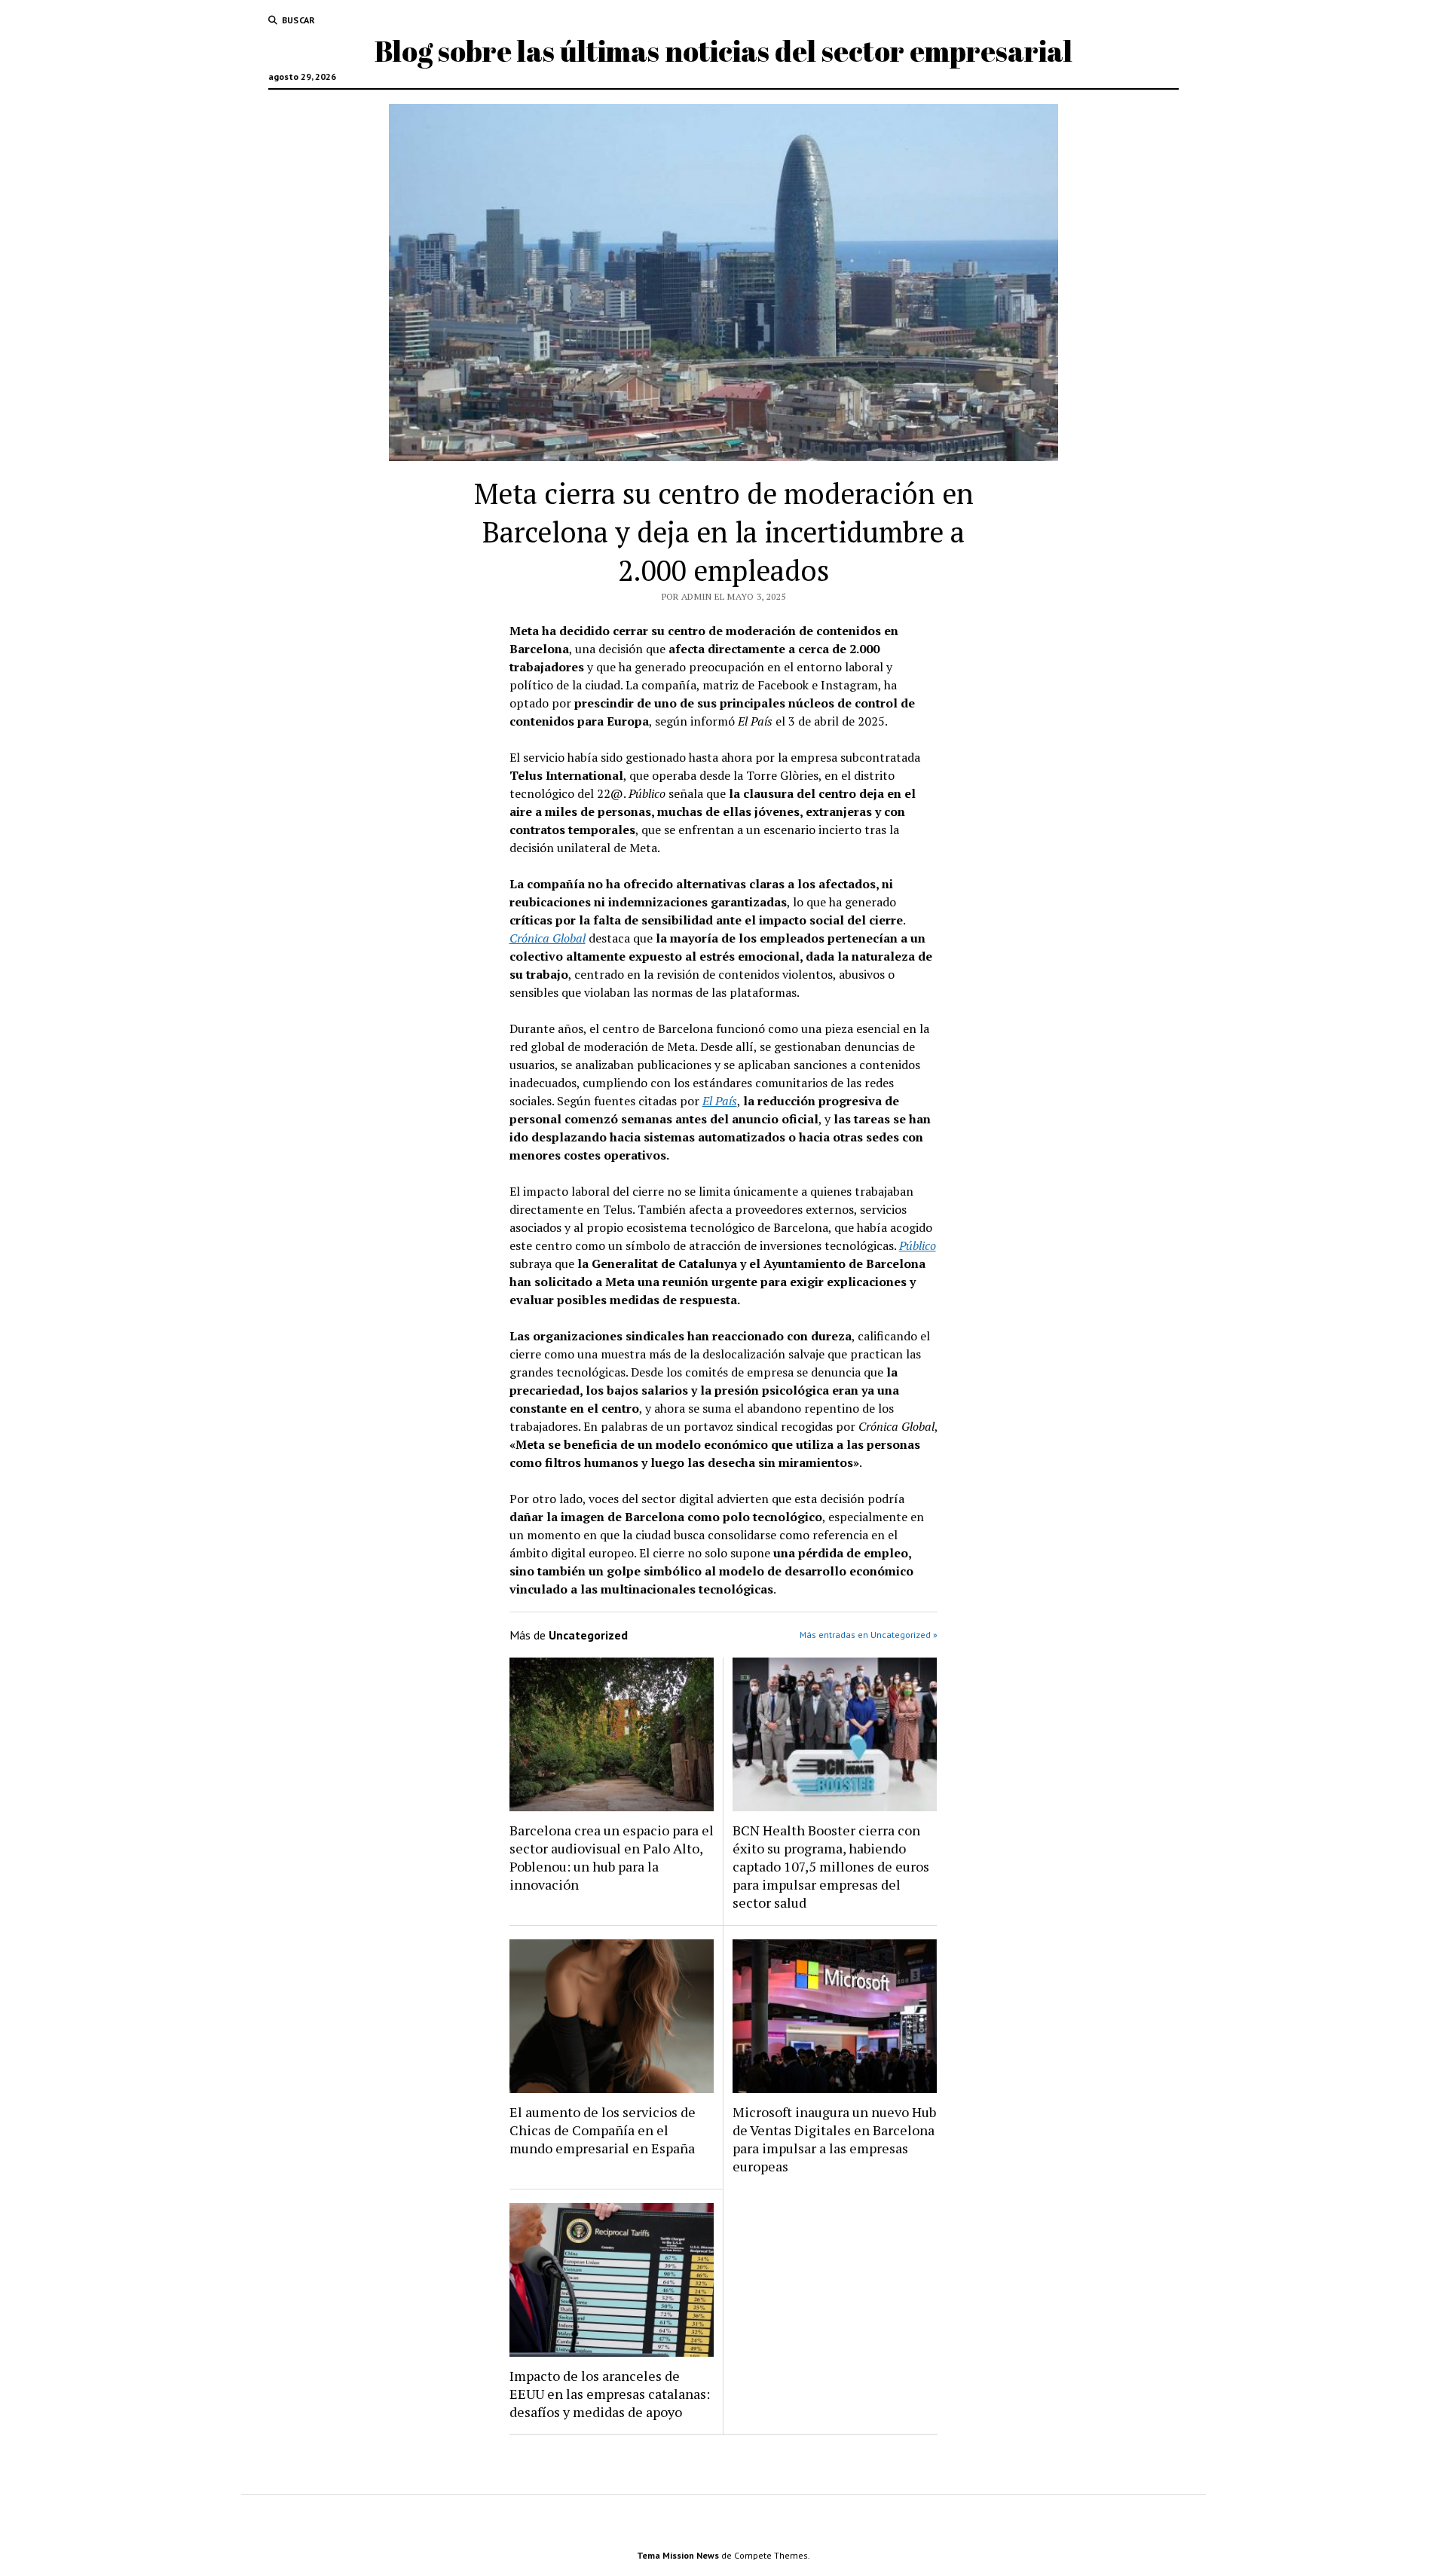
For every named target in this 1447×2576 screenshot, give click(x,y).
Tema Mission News (678, 2555)
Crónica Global (548, 938)
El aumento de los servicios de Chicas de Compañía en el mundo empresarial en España (603, 2130)
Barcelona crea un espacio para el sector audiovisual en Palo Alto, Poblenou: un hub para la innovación (612, 1857)
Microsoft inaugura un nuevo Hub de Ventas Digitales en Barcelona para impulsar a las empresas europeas (834, 2139)
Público (918, 1245)
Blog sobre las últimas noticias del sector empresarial (723, 51)
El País (720, 1101)
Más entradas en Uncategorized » (869, 1635)
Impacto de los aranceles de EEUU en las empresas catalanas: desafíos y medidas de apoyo (610, 2394)
